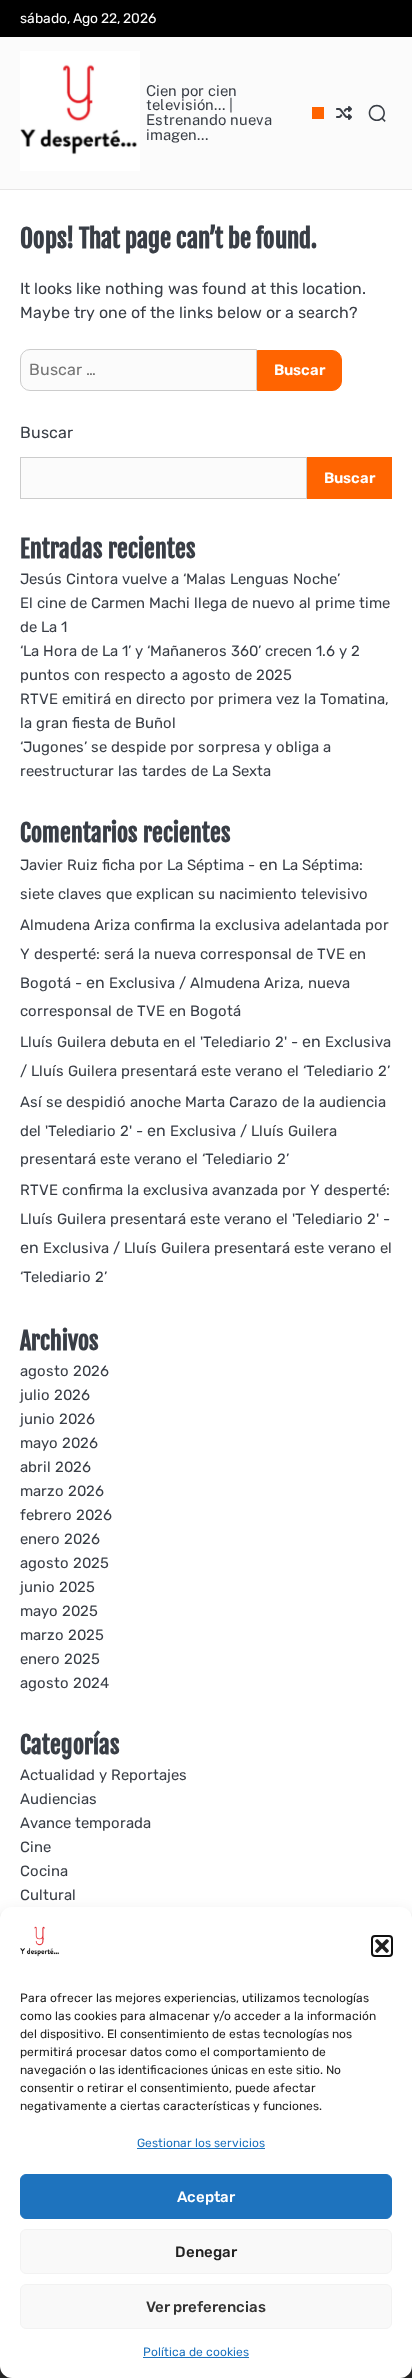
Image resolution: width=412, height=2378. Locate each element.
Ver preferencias (206, 2307)
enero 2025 (60, 1659)
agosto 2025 (64, 1563)
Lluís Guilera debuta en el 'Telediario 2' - (159, 1042)
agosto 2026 (64, 1371)
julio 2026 (55, 1395)
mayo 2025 (59, 1611)
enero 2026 (60, 1539)
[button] (382, 1946)
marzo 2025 (62, 1635)
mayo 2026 (59, 1443)
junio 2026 (57, 1419)
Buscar (46, 432)
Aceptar (206, 2197)
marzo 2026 (62, 1491)
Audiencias (58, 1799)
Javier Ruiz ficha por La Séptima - (137, 865)
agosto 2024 (64, 1683)
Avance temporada (85, 1823)
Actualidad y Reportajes (103, 1775)
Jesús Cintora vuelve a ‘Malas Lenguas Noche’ (180, 579)
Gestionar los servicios (201, 2143)
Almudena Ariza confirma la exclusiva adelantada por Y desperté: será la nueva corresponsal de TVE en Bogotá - (204, 954)
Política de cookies (196, 2352)
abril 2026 (55, 1467)
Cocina (44, 1871)
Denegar (206, 2252)
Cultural (48, 1895)
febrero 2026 (66, 1515)
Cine (35, 1847)
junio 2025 (57, 1587)
